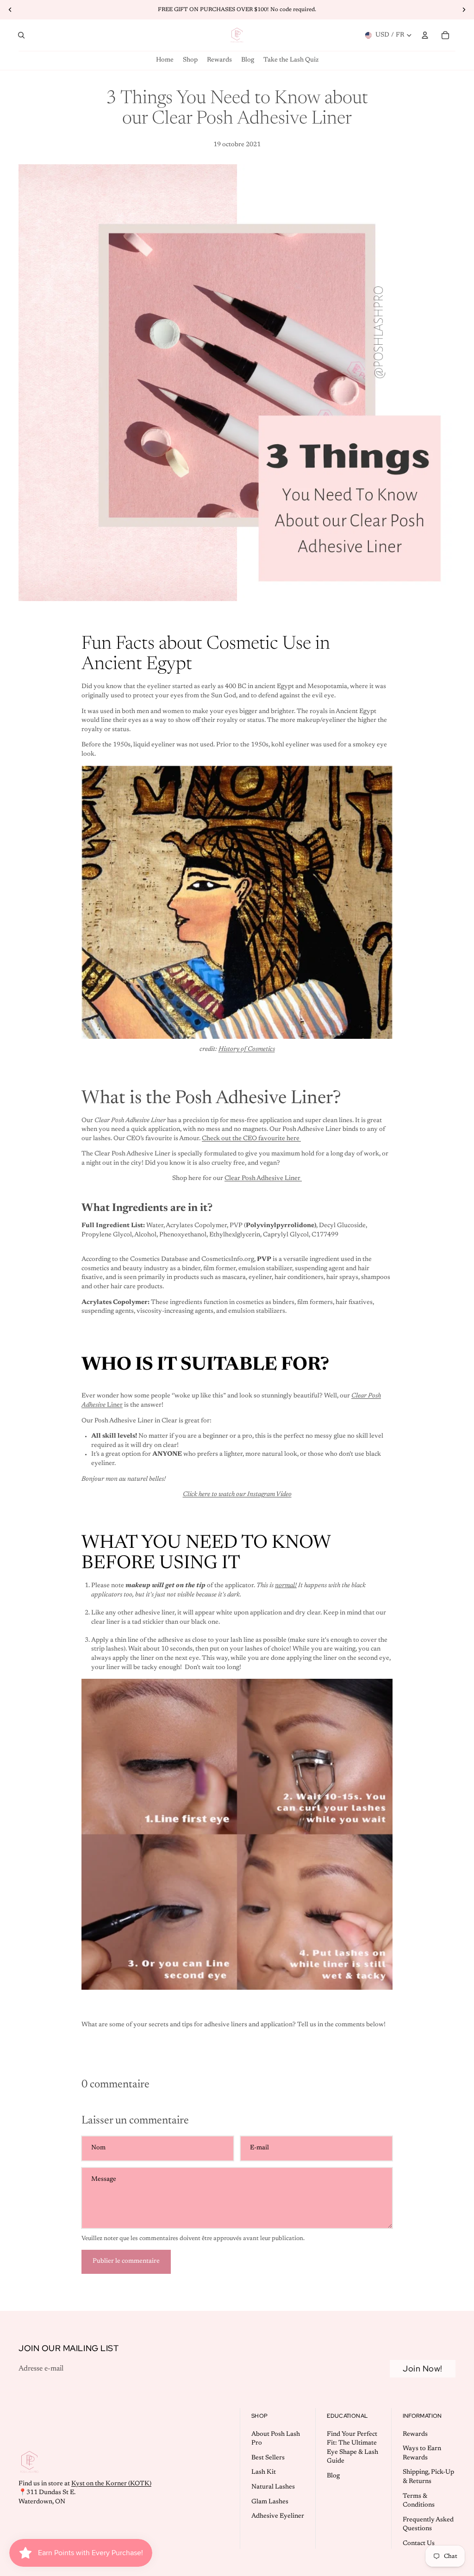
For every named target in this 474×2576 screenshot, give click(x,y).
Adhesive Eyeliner (278, 2516)
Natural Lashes (273, 2487)
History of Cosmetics (247, 1049)
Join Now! (423, 2368)
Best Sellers (268, 2458)
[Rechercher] (21, 35)
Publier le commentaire (126, 2261)
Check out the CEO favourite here (251, 1139)
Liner (115, 1405)
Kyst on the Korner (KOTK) (111, 2483)
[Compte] (425, 35)
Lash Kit (264, 2472)
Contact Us (419, 2544)
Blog (333, 2476)
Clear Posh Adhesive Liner (263, 1179)
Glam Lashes (270, 2502)
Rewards (415, 2434)
